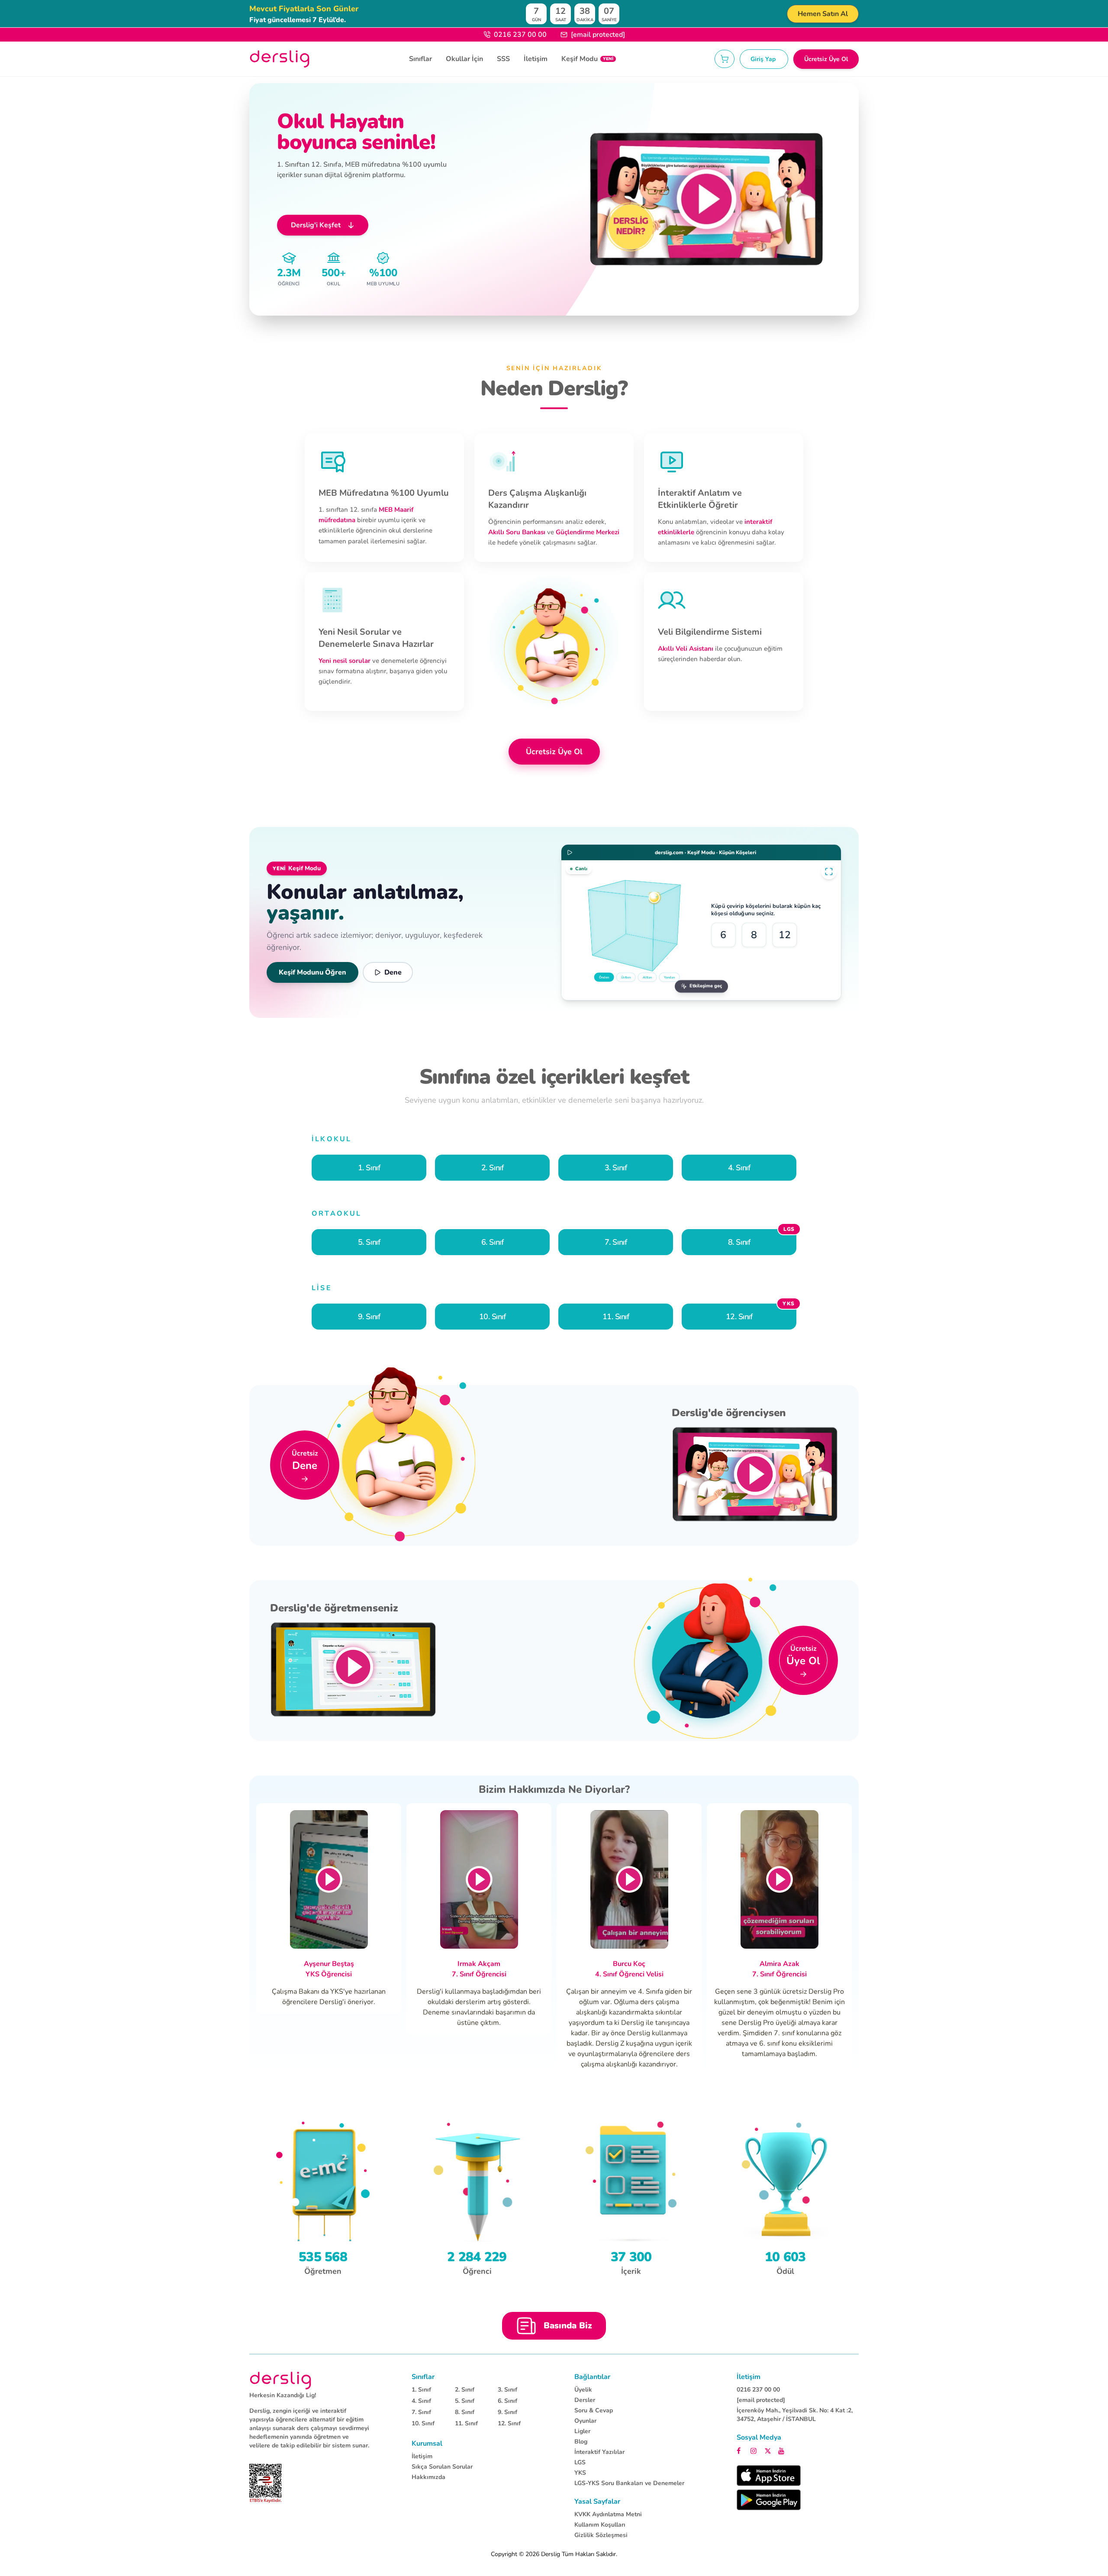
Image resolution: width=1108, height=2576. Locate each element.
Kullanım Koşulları (600, 2525)
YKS (580, 2473)
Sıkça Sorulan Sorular (442, 2467)
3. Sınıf (507, 2390)
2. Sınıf (465, 2390)
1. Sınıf (421, 2390)
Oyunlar (585, 2421)
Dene (393, 972)
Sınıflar (420, 59)
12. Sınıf (509, 2423)
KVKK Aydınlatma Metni (608, 2514)
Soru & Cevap (594, 2410)
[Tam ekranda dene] (829, 872)
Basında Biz (568, 2326)
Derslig (551, 2554)
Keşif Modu (587, 59)
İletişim (536, 59)
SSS (503, 59)
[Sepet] (725, 59)
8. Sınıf (465, 2412)
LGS (580, 2462)
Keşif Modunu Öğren (312, 972)
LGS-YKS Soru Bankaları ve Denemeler (629, 2483)
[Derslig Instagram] (755, 2450)
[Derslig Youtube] (782, 2450)
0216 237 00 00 (520, 35)
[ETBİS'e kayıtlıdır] (266, 2483)
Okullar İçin (464, 59)
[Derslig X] (769, 2450)
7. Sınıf (421, 2412)
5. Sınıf (465, 2401)
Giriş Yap (764, 59)
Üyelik (583, 2390)
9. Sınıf (507, 2412)
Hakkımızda (428, 2477)
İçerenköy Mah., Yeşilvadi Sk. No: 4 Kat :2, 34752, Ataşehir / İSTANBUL (795, 2415)
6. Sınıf (507, 2401)
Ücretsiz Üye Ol (826, 59)
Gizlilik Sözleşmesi (601, 2535)
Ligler (582, 2431)
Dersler (585, 2400)
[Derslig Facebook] (741, 2450)
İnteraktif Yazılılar (599, 2452)
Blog (581, 2442)
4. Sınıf (421, 2401)
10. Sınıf (423, 2423)
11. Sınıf (466, 2423)
